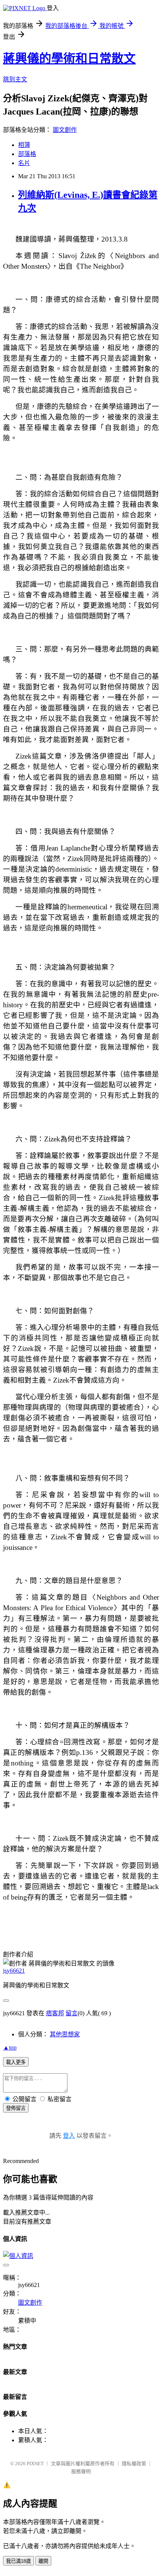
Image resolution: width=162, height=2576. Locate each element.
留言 (72, 2013)
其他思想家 (65, 2034)
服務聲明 (81, 2471)
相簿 (24, 145)
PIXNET (35, 2464)
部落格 (27, 154)
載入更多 (16, 2062)
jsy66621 (14, 1971)
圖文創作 (65, 130)
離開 (43, 2561)
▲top (10, 2047)
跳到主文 (15, 79)
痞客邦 (55, 2013)
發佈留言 (16, 2108)
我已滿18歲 (18, 2561)
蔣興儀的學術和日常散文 (69, 58)
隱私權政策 (134, 2464)
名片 (24, 163)
